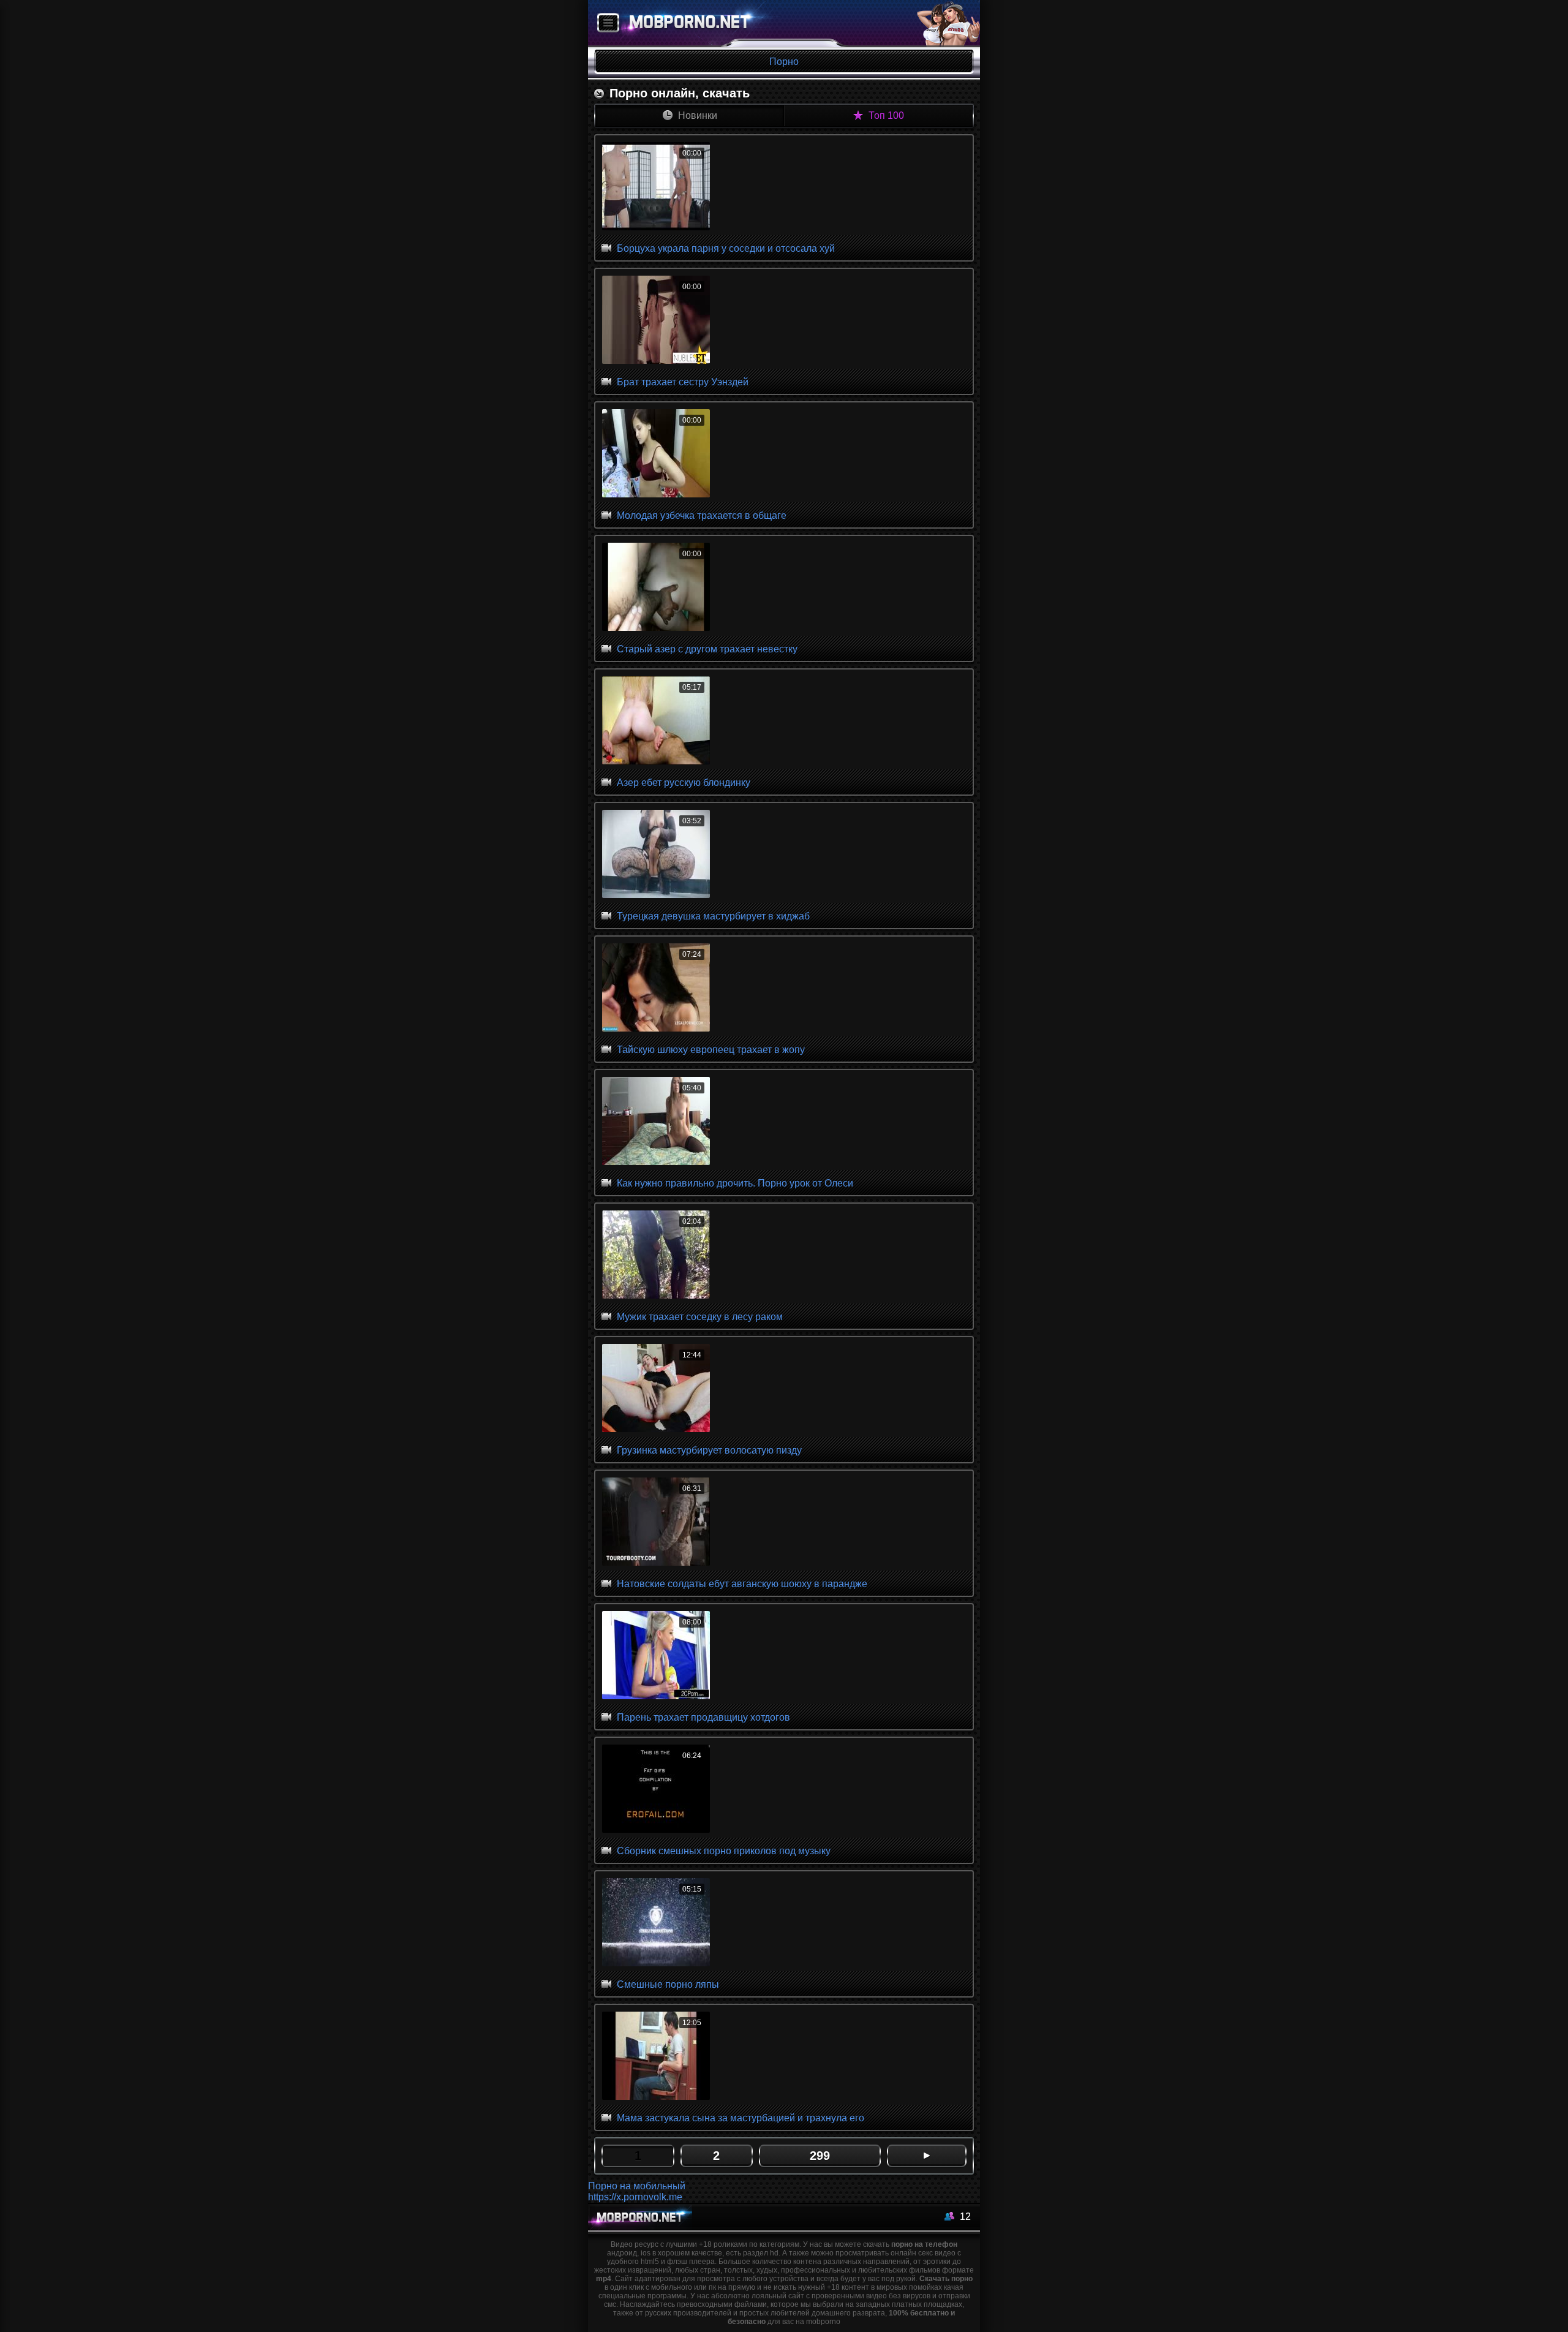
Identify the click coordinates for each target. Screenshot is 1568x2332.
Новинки (696, 115)
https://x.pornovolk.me (635, 2197)
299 (820, 2156)
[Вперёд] (927, 2156)
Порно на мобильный (637, 2186)
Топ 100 (885, 115)
